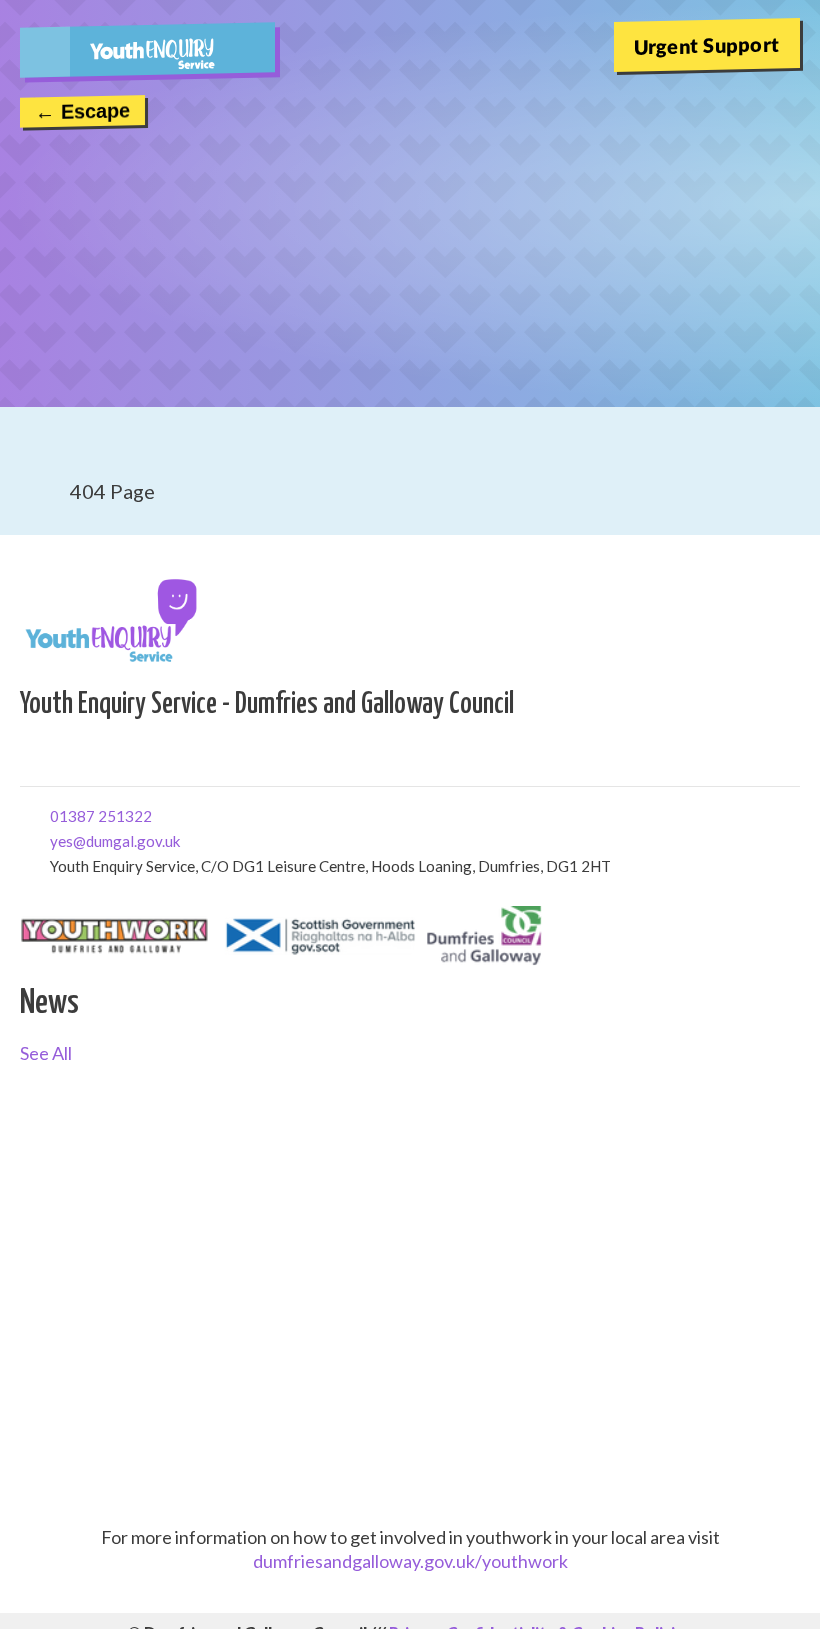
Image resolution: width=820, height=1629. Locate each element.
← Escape (82, 111)
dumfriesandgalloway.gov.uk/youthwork (410, 1561)
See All (46, 1053)
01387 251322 (57, 814)
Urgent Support (707, 44)
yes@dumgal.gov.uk (57, 839)
